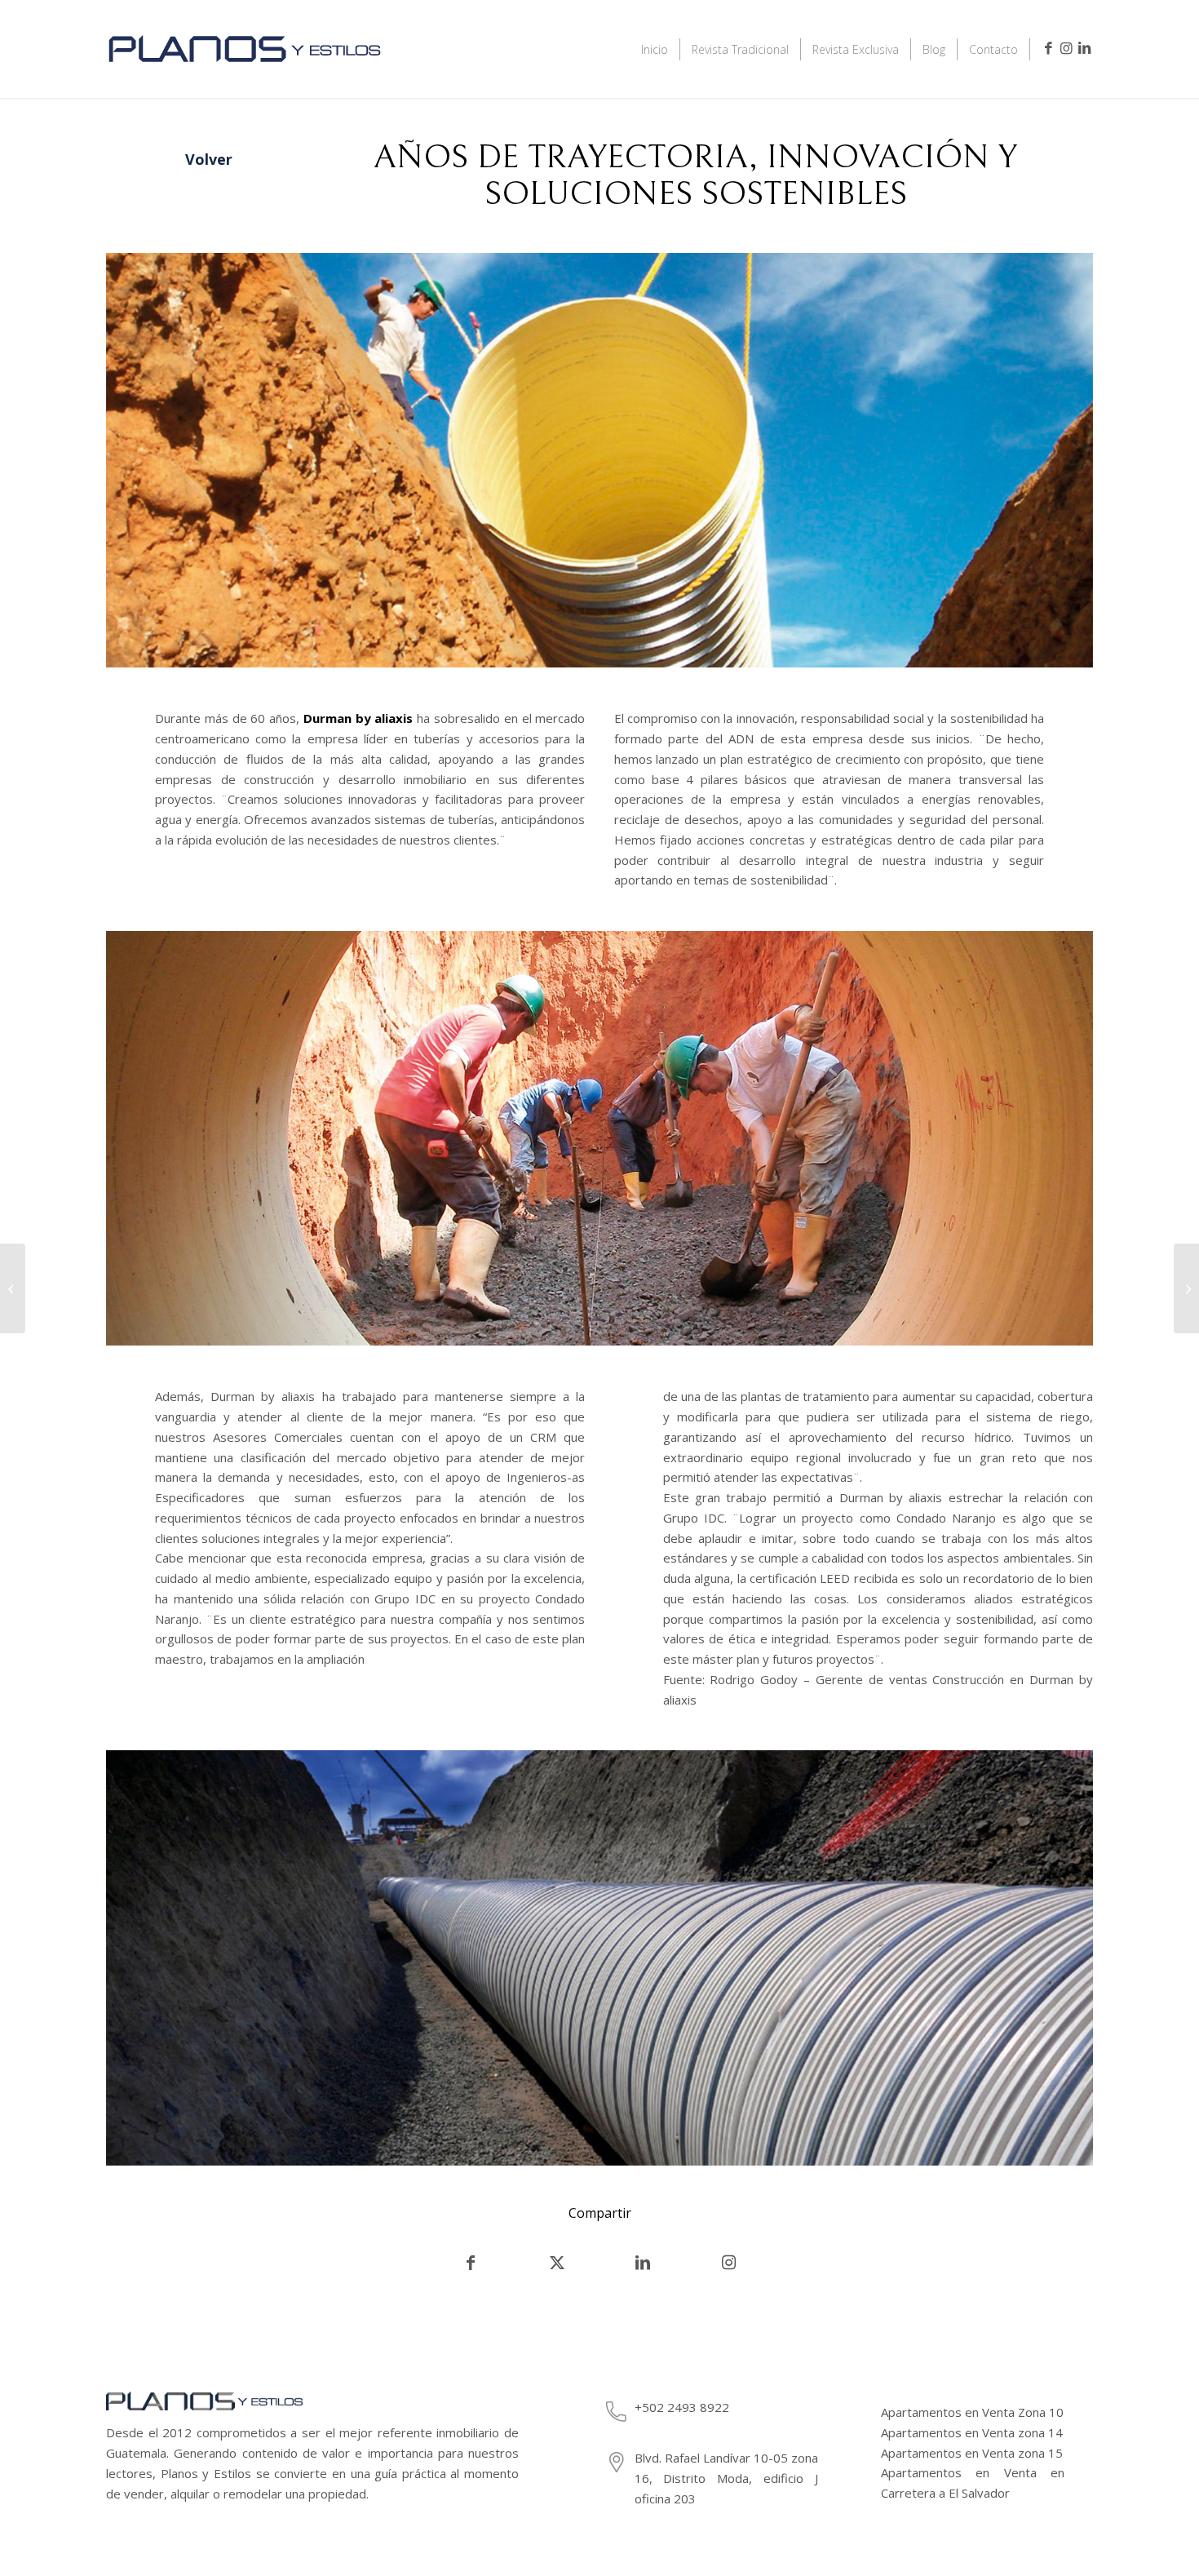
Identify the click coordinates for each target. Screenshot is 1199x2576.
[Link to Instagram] (1066, 48)
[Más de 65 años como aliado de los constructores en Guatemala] (1186, 1288)
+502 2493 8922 (682, 2407)
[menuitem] (655, 49)
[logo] (245, 71)
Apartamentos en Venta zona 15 (972, 2453)
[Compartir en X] (557, 2263)
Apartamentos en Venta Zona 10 (972, 2412)
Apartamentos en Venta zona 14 (972, 2432)
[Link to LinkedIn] (1084, 48)
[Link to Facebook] (1048, 48)
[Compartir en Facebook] (470, 2263)
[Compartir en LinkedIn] (643, 2263)
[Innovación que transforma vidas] (13, 1288)
